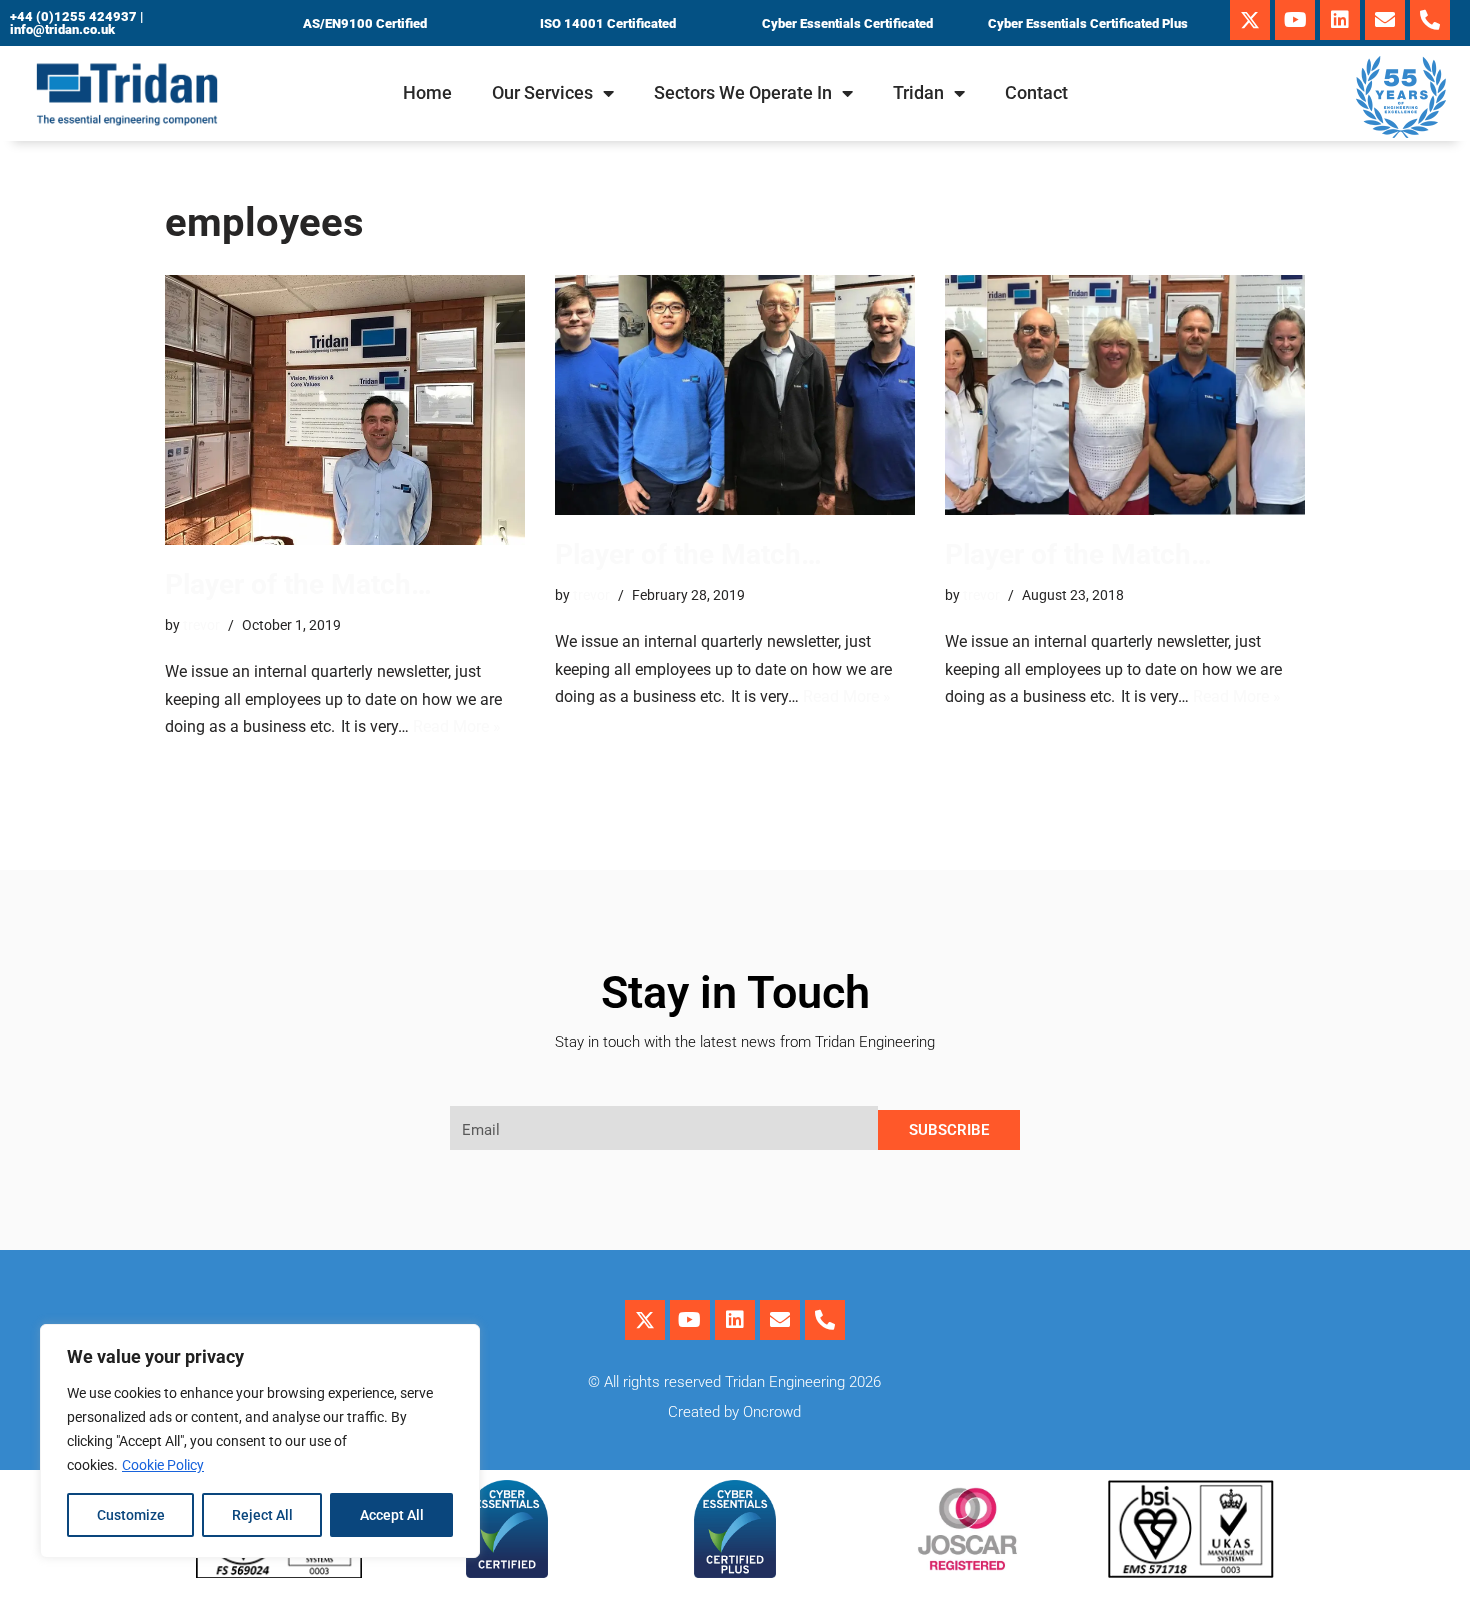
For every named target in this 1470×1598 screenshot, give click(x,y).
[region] (260, 1441)
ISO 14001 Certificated (608, 23)
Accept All (392, 1515)
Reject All (262, 1515)
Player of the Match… (298, 584)
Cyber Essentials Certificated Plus (1088, 23)
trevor (201, 625)
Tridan (918, 92)
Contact (1036, 92)
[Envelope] (1385, 20)
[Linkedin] (1340, 20)
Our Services (542, 92)
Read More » (457, 726)
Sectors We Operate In (743, 92)
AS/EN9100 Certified (365, 23)
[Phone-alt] (1430, 20)
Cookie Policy (163, 1465)
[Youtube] (1295, 20)
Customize (131, 1515)
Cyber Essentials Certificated (847, 23)
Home (427, 92)
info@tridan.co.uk (62, 29)
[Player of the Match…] (345, 410)
